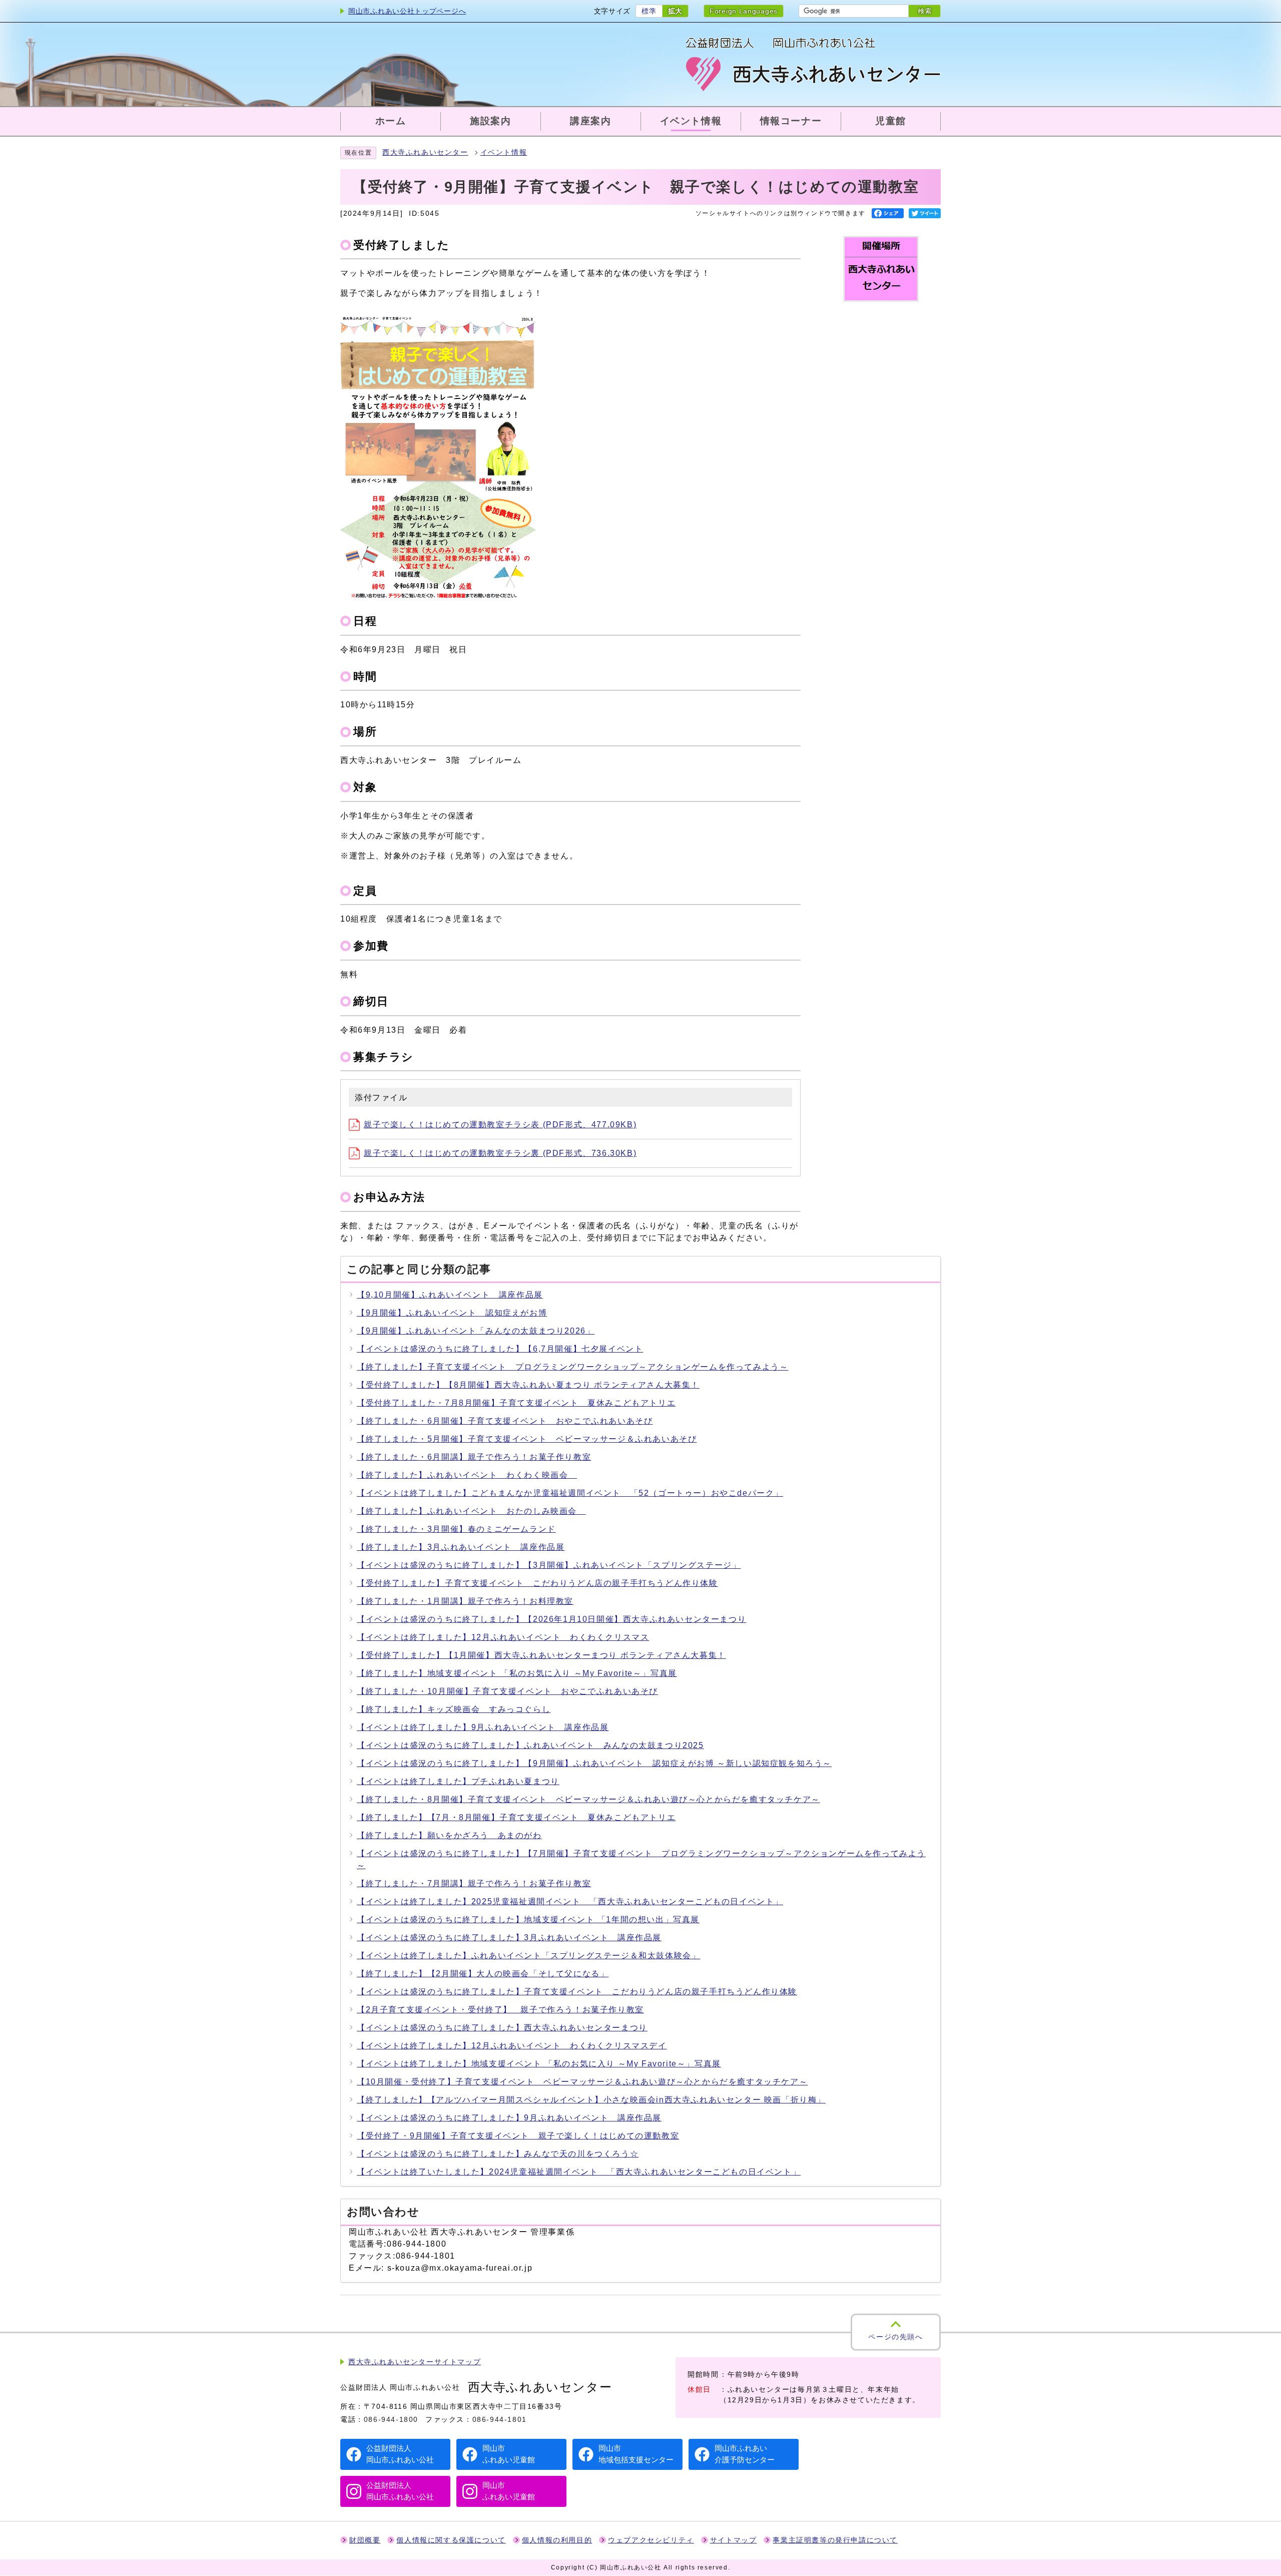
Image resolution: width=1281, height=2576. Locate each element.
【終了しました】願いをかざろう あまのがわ (449, 1835)
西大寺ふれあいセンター (425, 152)
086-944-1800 (391, 2419)
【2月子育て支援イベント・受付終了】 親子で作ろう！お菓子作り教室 (500, 2010)
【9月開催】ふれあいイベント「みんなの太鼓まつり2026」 (476, 1331)
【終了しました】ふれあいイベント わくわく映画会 (467, 1475)
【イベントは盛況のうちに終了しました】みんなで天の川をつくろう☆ (498, 2154)
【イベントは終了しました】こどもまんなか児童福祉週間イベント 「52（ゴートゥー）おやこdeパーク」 (570, 1493)
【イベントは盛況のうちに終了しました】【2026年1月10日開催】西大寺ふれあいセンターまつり (551, 1619)
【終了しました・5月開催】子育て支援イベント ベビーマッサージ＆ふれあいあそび (527, 1439)
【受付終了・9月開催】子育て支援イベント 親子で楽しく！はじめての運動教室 (518, 2136)
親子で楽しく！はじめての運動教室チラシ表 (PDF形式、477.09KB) (500, 1125)
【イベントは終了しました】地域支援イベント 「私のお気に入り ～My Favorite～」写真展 (539, 2064)
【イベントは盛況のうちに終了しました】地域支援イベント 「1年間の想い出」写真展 (528, 1919)
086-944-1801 (500, 2419)
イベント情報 (504, 152)
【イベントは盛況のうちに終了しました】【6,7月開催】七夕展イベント (500, 1349)
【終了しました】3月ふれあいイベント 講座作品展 (461, 1547)
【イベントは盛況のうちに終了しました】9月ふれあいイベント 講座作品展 (509, 2118)
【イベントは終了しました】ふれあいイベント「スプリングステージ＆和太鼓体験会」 (528, 1956)
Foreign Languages (744, 11)
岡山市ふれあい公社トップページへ (407, 11)
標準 (649, 11)
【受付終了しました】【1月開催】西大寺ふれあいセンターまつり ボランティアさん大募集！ (541, 1655)
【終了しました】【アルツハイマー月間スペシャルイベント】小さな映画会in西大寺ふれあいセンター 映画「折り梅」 (591, 2100)
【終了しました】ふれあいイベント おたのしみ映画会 (471, 1511)
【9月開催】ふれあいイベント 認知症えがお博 (452, 1313)
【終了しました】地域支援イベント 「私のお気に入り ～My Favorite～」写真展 (517, 1673)
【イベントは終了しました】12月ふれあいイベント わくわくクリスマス (503, 1637)
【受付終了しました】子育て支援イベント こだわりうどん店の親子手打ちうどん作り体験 (537, 1583)
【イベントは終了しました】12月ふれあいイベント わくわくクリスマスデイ (512, 2046)
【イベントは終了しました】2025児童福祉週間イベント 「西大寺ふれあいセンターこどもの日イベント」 (570, 1901)
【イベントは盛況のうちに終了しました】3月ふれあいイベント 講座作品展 (509, 1938)
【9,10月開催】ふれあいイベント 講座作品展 (450, 1295)
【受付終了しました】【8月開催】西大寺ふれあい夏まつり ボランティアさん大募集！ (528, 1385)
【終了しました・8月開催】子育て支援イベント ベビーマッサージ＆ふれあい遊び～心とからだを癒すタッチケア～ (588, 1799)
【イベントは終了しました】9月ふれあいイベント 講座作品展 (483, 1727)
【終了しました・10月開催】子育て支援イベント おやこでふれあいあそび (507, 1691)
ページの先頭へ (895, 2337)
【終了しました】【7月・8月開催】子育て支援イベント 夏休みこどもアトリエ (516, 1817)
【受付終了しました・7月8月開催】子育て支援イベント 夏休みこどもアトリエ (516, 1403)
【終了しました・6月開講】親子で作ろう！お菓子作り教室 (474, 1457)
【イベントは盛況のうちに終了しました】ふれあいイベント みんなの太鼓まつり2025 (530, 1745)
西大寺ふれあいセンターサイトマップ (415, 2362)
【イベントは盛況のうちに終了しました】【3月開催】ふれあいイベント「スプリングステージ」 (549, 1565)
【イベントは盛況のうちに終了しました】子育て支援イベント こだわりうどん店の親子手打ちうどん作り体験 (577, 1992)
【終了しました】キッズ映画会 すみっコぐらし (454, 1709)
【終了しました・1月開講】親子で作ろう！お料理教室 (465, 1601)
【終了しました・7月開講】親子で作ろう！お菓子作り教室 (474, 1883)
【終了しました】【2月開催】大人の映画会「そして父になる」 (483, 1974)
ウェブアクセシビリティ (651, 2540)
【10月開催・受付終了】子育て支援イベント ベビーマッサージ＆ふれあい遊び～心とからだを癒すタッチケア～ (582, 2082)
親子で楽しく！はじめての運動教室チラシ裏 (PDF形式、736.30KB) (500, 1153)
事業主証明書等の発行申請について (835, 2540)
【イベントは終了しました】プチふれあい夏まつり (458, 1781)
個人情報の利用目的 (557, 2540)
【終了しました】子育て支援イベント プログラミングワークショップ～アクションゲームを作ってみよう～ (572, 1367)
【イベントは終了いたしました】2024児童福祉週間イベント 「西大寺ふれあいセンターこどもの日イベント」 (579, 2172)
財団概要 (365, 2540)
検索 (925, 11)
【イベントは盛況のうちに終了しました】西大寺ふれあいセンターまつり (502, 2028)
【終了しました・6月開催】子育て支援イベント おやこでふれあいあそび (505, 1421)
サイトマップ (734, 2540)
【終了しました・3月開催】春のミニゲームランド (456, 1529)
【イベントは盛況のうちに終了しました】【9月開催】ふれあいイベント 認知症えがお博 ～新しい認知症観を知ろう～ (594, 1763)
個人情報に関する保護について (451, 2540)
